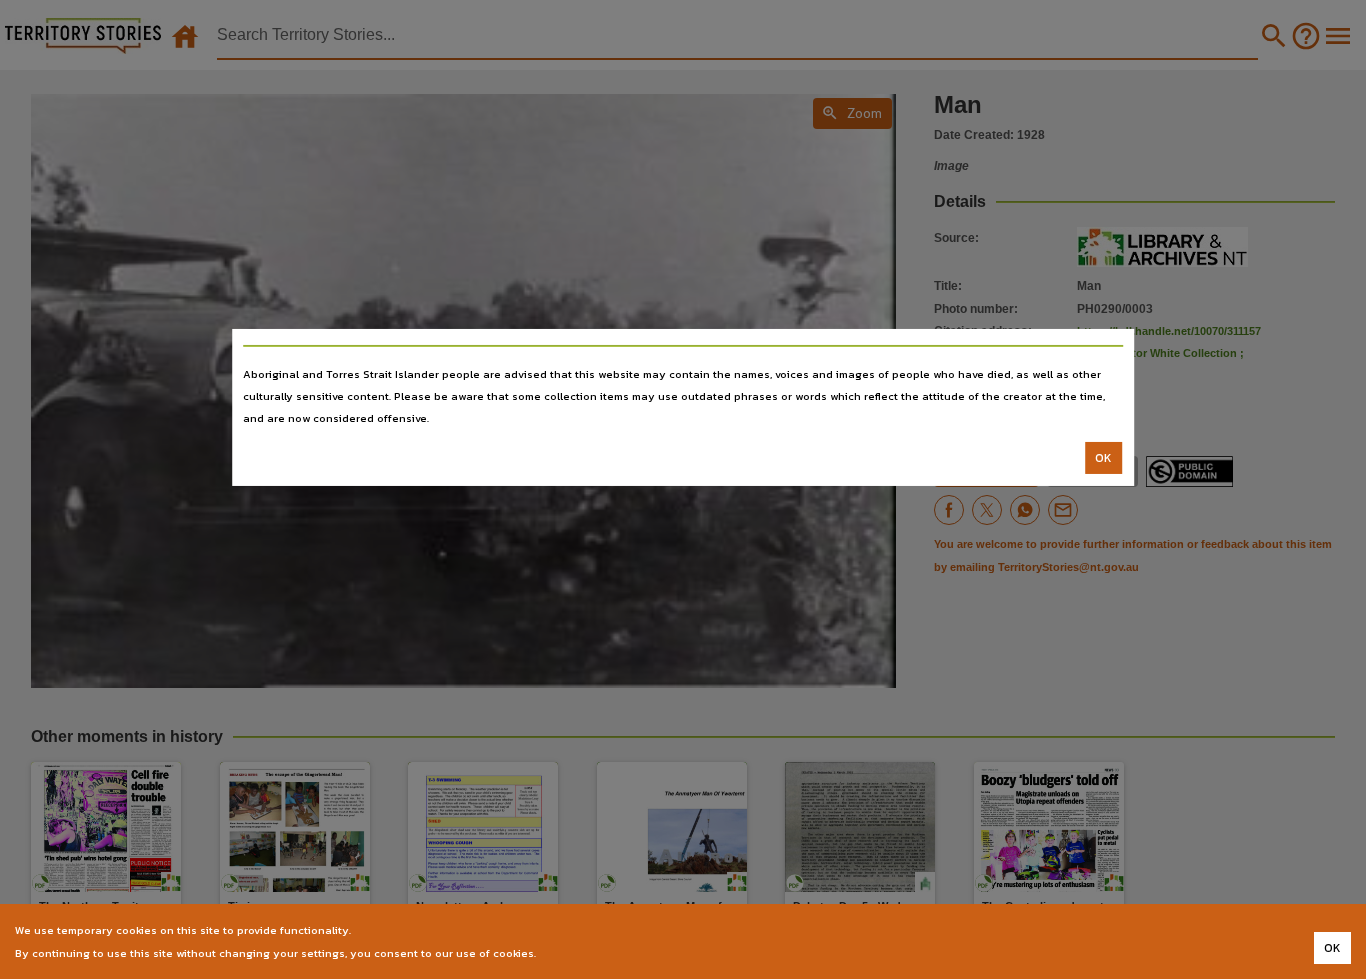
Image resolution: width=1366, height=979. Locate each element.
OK (1103, 458)
